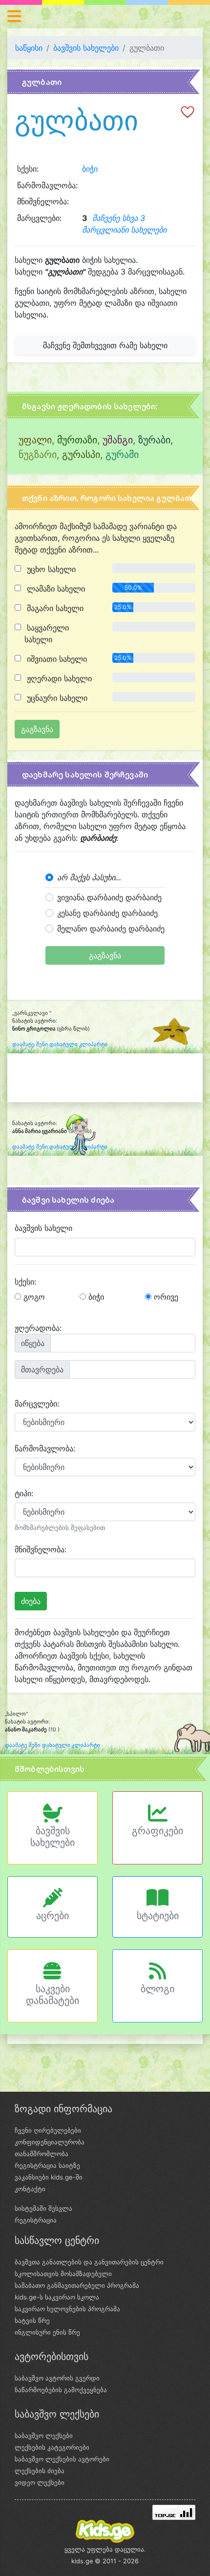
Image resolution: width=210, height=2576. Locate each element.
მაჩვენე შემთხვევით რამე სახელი (105, 345)
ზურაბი (154, 440)
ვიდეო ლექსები (40, 2482)
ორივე (165, 1297)
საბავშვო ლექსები (44, 2436)
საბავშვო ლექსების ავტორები (62, 2459)
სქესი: (25, 1282)
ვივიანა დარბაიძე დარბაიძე (109, 897)
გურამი (122, 455)
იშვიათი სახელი (56, 659)
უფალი (35, 440)
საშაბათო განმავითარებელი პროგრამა (77, 2285)
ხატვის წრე (32, 2320)
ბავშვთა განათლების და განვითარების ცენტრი (89, 2262)
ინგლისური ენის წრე (47, 2332)
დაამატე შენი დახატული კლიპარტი (60, 1044)
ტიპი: (24, 1493)
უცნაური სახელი (56, 698)
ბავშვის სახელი (43, 1228)
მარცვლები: (37, 1404)
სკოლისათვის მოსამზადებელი (63, 2274)
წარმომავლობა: (45, 1448)
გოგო (33, 1297)
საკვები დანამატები (52, 1995)
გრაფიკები (157, 1831)
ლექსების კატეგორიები (52, 2447)
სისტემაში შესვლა (43, 2208)
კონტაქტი (30, 2189)
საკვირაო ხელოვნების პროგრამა (67, 2309)
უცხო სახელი (50, 569)
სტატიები (158, 1916)
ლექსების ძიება (40, 2471)
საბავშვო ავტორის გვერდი (57, 2378)
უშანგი (118, 440)
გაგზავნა (105, 955)
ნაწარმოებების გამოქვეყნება (61, 2390)
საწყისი (29, 48)
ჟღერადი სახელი (58, 678)
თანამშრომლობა (42, 2154)
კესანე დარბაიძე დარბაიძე (107, 913)
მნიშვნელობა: (41, 1549)
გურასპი (81, 455)
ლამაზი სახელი (55, 589)
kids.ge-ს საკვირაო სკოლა (57, 2297)
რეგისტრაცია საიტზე (47, 2165)
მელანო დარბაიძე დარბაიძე (111, 929)
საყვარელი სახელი (47, 634)
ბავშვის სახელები (86, 48)
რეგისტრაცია (36, 2220)
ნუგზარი (38, 455)
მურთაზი (77, 440)
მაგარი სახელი (54, 608)
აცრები (52, 1916)
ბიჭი (90, 169)
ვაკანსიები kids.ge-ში (49, 2177)
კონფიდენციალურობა (50, 2142)
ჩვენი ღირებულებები (48, 2130)
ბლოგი (157, 1989)
